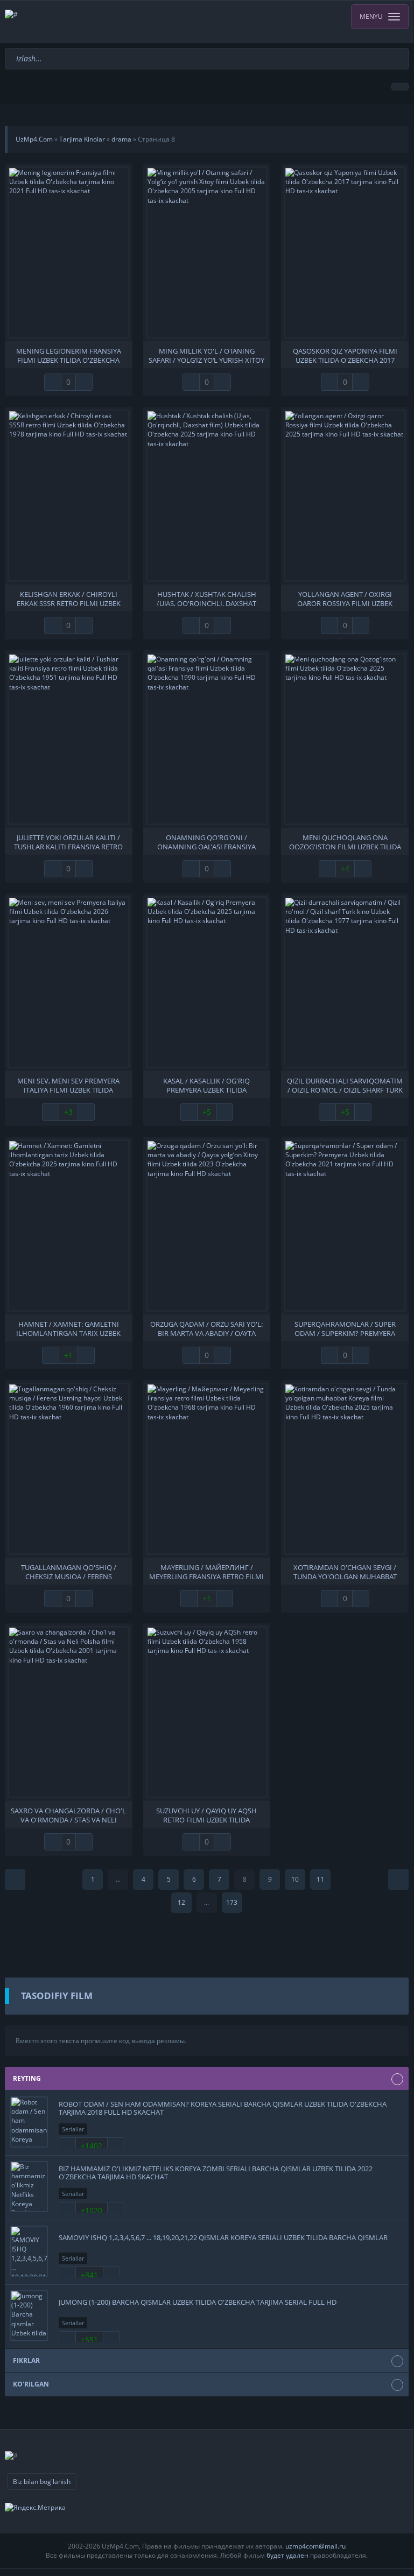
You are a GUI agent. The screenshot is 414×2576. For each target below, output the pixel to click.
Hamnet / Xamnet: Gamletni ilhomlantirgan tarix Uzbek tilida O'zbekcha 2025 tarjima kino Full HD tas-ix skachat (69, 1328)
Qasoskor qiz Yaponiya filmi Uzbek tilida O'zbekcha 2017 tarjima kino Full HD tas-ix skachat (345, 355)
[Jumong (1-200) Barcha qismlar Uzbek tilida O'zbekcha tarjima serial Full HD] (29, 2316)
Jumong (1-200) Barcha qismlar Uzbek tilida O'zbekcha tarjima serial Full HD (198, 2302)
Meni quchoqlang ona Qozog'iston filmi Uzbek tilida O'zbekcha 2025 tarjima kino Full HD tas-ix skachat (345, 841)
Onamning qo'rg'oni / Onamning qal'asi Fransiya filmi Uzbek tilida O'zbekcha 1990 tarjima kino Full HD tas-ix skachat (207, 841)
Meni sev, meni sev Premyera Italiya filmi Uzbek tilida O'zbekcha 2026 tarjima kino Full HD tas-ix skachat (68, 1085)
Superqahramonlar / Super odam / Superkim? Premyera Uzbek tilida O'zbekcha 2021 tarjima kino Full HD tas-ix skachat (345, 1328)
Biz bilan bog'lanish (42, 2482)
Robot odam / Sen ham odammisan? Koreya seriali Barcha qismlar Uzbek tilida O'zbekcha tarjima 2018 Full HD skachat (223, 2108)
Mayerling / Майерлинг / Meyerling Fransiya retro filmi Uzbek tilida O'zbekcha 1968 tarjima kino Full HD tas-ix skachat (206, 1571)
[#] (207, 21)
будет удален (287, 2555)
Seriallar (73, 2129)
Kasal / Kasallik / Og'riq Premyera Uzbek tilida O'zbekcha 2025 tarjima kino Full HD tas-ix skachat (207, 1085)
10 (295, 1879)
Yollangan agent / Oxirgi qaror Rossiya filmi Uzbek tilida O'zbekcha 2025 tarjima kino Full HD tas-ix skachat (345, 598)
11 (320, 1879)
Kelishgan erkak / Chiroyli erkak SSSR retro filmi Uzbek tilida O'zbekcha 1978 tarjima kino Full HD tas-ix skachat (69, 598)
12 (181, 1902)
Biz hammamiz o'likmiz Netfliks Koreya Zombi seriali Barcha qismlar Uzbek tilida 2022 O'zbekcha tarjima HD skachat (216, 2172)
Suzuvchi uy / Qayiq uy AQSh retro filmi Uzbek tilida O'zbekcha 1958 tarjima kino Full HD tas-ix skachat (207, 1814)
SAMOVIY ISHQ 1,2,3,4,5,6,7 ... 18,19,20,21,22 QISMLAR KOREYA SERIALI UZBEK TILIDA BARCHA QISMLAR (223, 2237)
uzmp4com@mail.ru (315, 2546)
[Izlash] (402, 53)
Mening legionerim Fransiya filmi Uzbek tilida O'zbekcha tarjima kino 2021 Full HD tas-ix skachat (68, 355)
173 (232, 1902)
